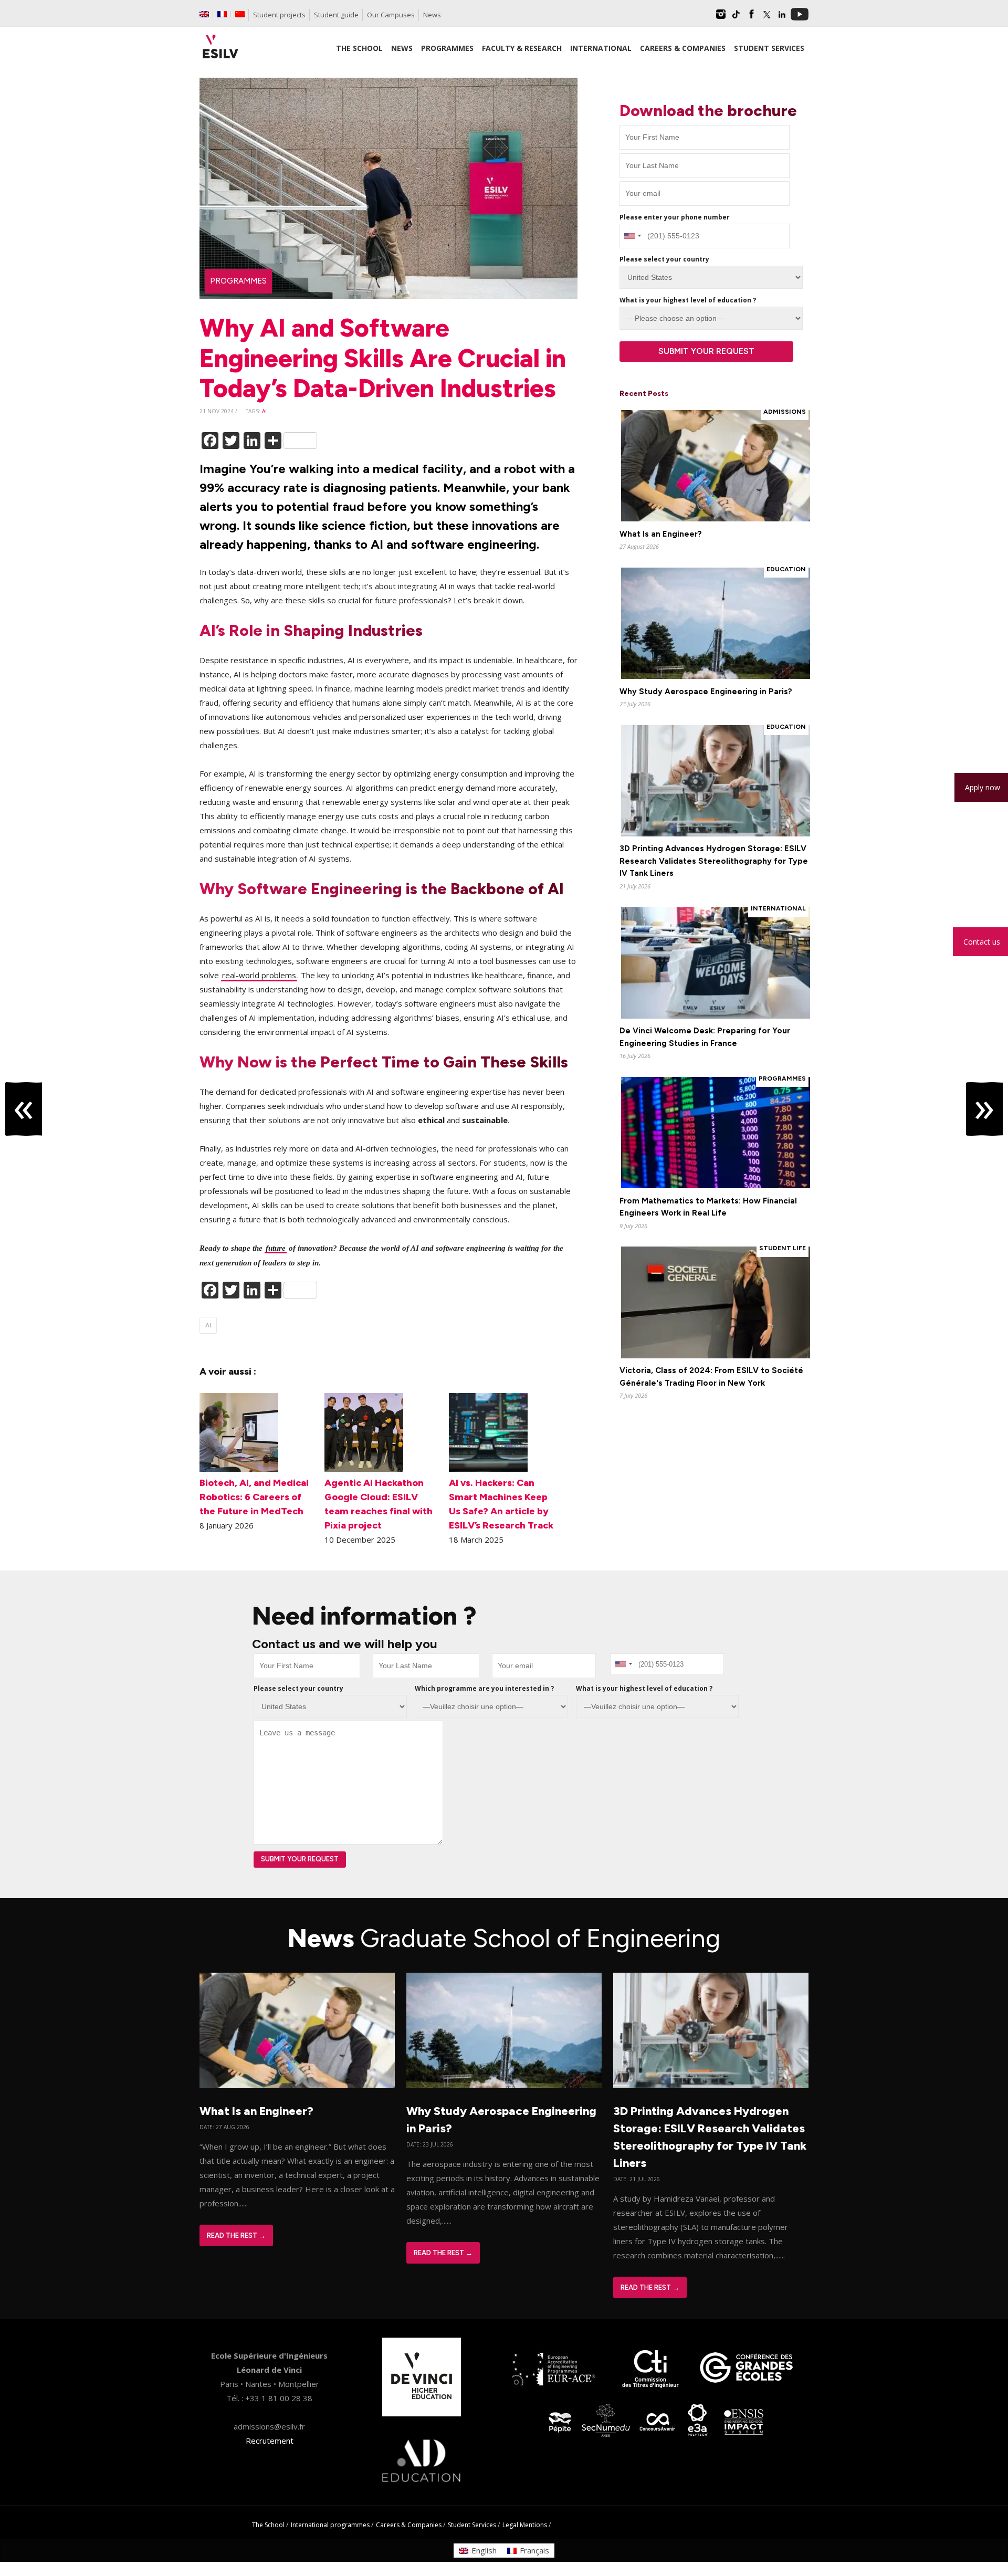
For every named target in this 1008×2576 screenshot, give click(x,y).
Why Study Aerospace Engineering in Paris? (706, 692)
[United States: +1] (632, 236)
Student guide (336, 15)
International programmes (330, 2525)
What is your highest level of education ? (688, 300)
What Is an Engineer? (661, 534)
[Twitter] (766, 18)
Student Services (472, 2525)
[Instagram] (721, 18)
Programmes (238, 281)
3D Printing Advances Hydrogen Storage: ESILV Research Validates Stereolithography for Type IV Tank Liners (714, 861)
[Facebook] (751, 18)
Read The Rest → (236, 2235)
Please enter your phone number (675, 217)
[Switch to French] (222, 14)
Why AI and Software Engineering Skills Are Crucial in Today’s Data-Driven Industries (383, 358)
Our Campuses (391, 15)
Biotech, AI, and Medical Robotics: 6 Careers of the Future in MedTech (254, 1497)
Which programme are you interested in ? (484, 1688)
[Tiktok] (736, 18)
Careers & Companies (409, 2525)
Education (786, 569)
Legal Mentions (525, 2525)
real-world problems (259, 975)
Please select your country (664, 259)
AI (264, 411)
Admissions (785, 412)
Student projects (279, 15)
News (432, 15)
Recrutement (270, 2441)
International (778, 908)
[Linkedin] (782, 18)
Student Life (783, 1248)
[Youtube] (800, 18)
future (276, 1248)
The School (268, 2525)
